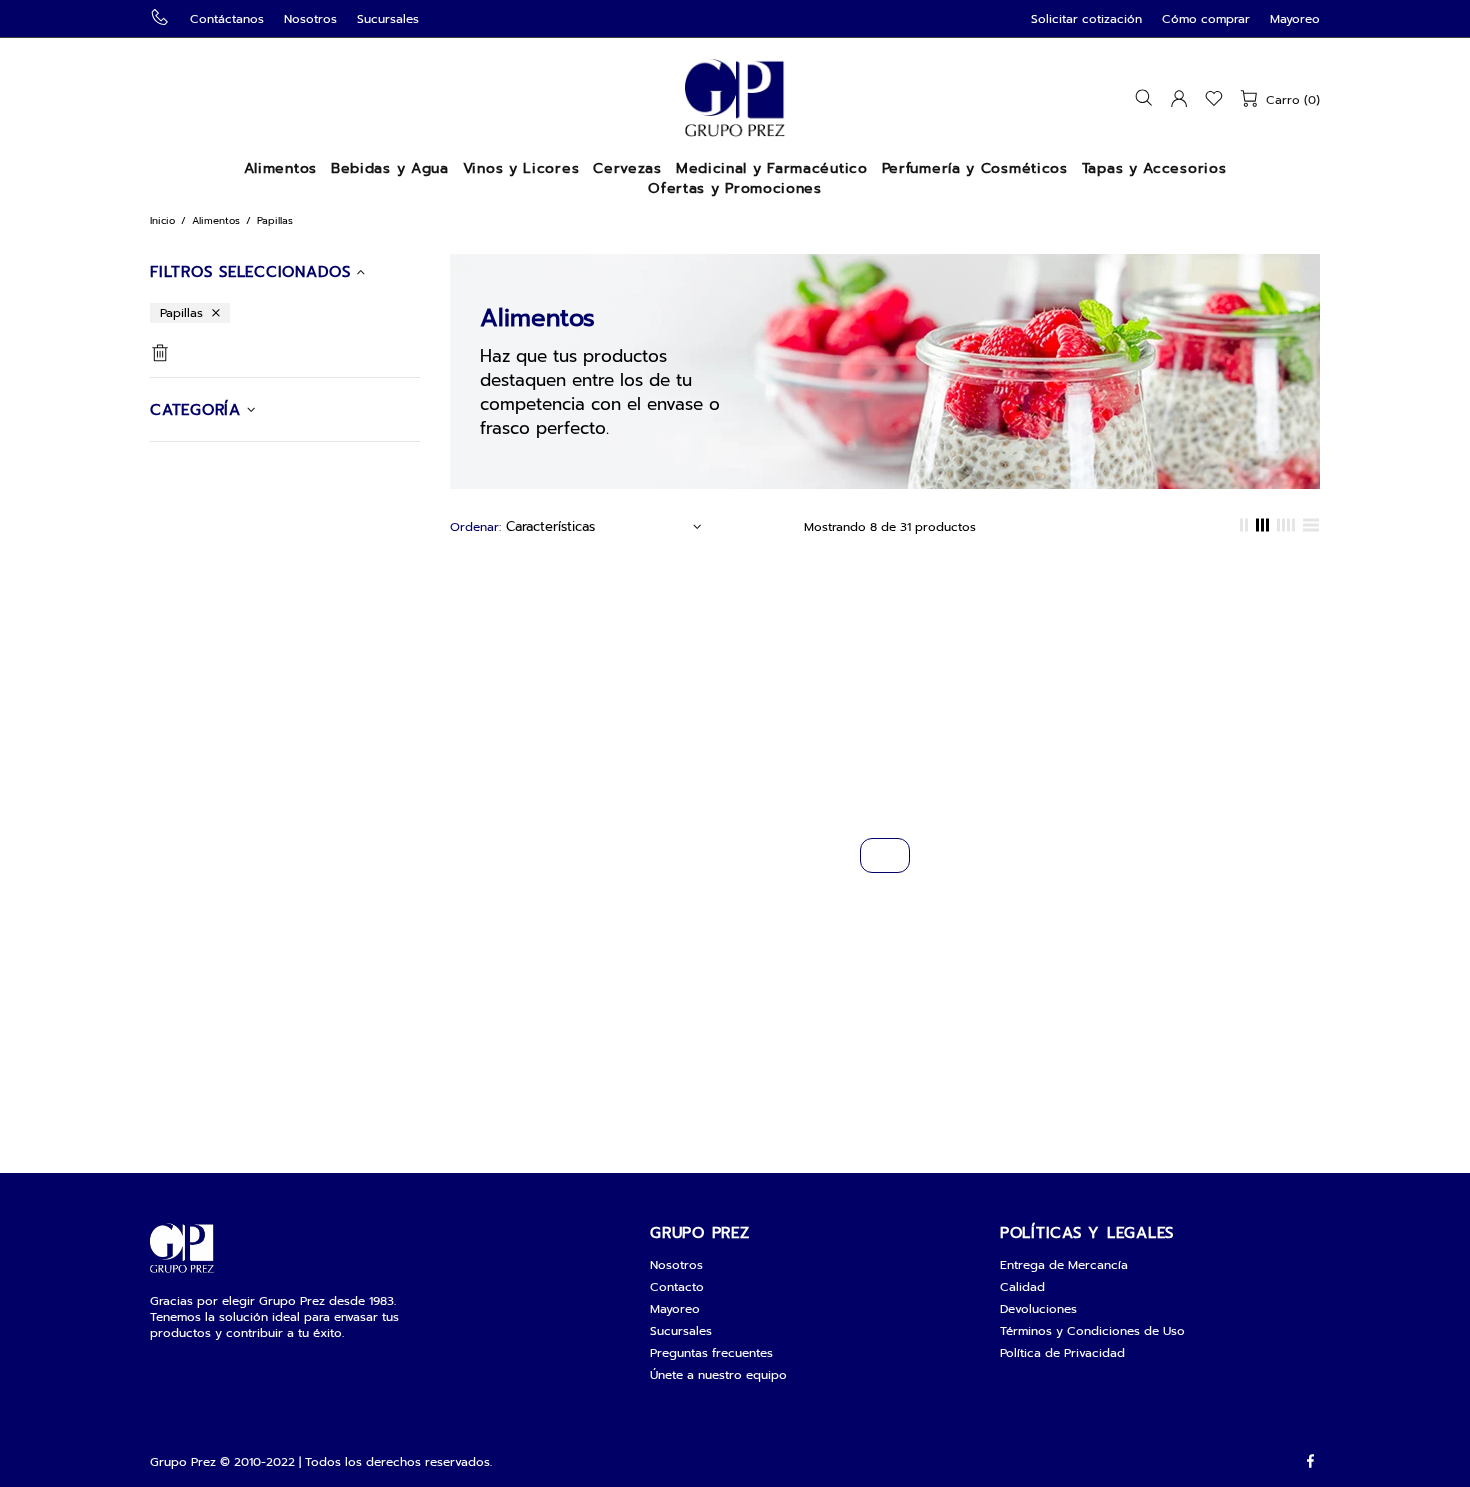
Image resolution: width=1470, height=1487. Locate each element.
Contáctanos (227, 19)
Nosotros (310, 19)
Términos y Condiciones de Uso (1092, 1331)
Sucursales (388, 19)
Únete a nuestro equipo (718, 1375)
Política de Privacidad (1062, 1353)
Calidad (1022, 1287)
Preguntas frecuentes (711, 1353)
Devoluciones (1038, 1309)
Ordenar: (475, 527)
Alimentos (216, 220)
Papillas (181, 313)
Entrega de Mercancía (1064, 1265)
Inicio (162, 220)
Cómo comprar (1206, 19)
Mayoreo (1295, 19)
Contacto (677, 1287)
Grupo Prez (735, 98)
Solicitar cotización (1086, 19)
